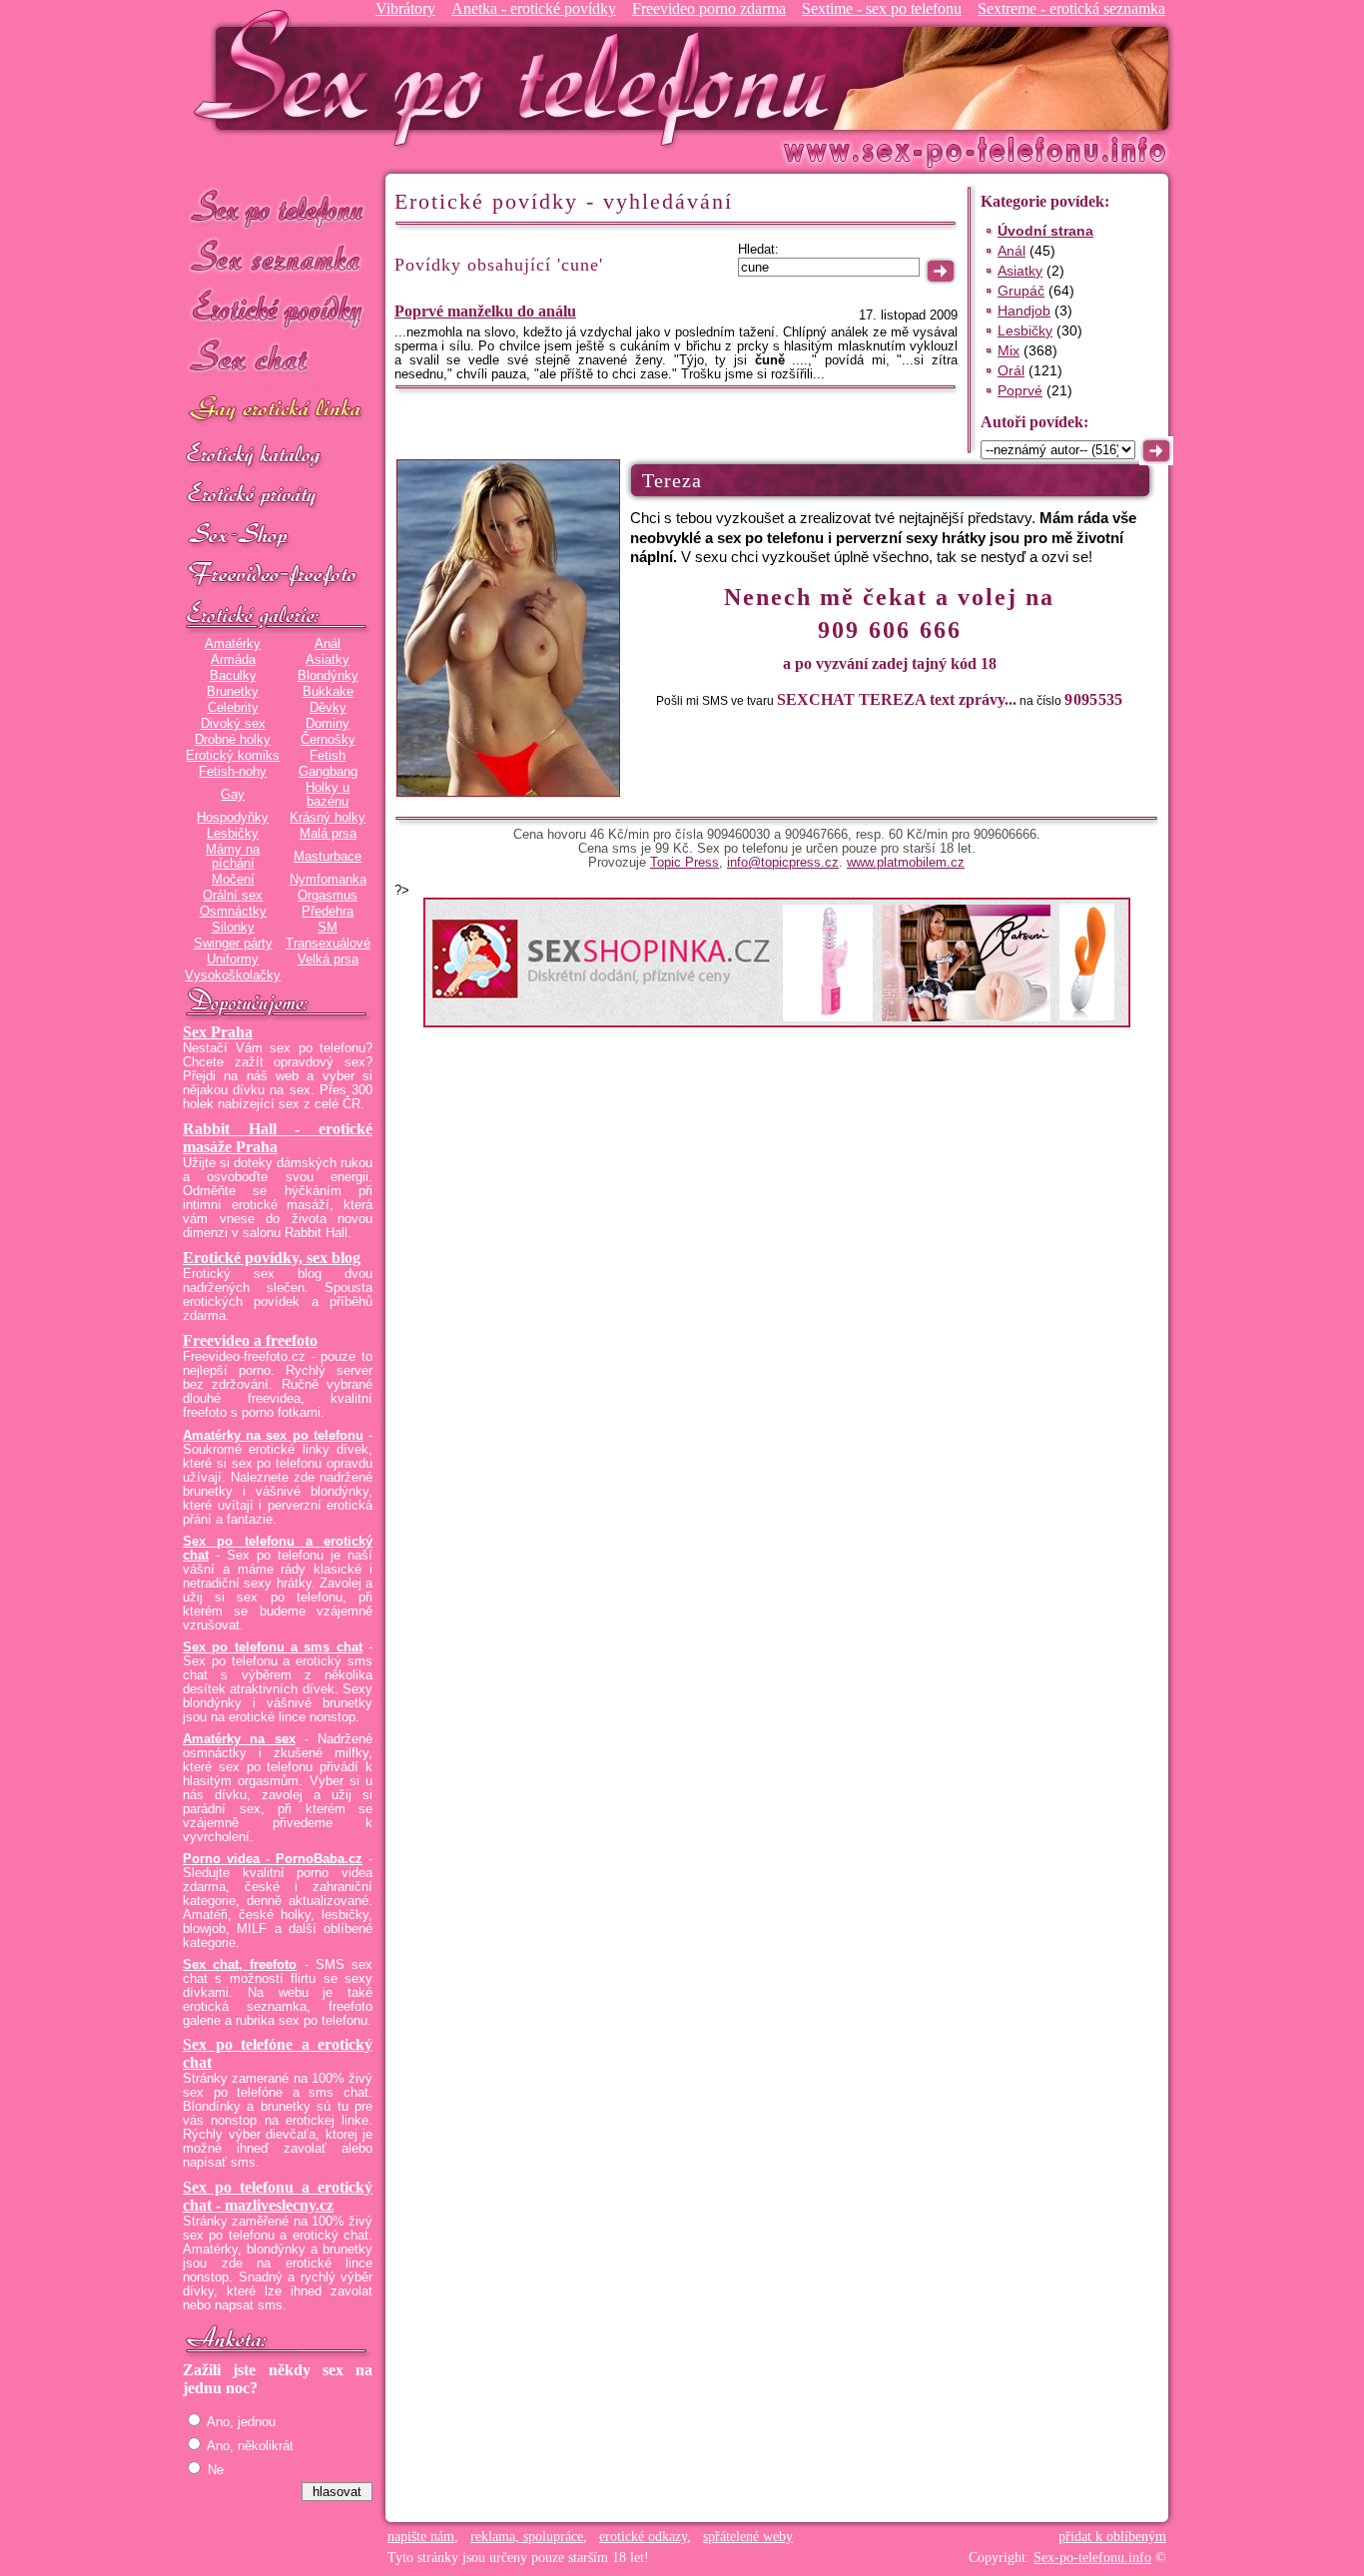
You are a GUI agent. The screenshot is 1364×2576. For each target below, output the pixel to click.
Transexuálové (328, 944)
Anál (328, 644)
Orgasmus (328, 896)
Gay (233, 795)
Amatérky (233, 644)
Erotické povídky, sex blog (272, 1258)
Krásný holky (328, 818)
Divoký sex (233, 724)
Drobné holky (233, 740)
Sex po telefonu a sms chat (273, 1647)
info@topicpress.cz (783, 863)
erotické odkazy (643, 2537)
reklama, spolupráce (527, 2537)
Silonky (233, 928)
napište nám (421, 2537)
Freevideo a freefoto (250, 1340)
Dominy (328, 724)
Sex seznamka (278, 258)
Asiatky (328, 660)
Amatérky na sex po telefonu (273, 1436)
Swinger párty (233, 944)
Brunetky (233, 692)
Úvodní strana (1045, 231)
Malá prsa (328, 834)
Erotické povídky (278, 309)
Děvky (328, 708)
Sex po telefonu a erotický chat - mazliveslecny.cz (278, 2196)
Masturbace (328, 857)
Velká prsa (328, 960)
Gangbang (328, 772)
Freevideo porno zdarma (709, 8)
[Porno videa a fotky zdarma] (278, 576)
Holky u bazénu (328, 795)
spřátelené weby (748, 2537)
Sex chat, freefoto (240, 1965)
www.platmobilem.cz (906, 863)
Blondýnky (328, 676)
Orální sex (233, 896)
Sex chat (278, 360)
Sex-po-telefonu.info (1092, 2558)
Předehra (328, 912)
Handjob (1024, 311)
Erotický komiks (233, 756)
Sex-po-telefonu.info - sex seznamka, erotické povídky (519, 77)
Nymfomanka (328, 880)
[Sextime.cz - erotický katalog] (278, 456)
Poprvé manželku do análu (485, 311)
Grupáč (1021, 291)
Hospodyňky (233, 818)
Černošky (328, 740)
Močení (233, 880)
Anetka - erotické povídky (534, 8)
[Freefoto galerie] (278, 616)
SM (328, 928)
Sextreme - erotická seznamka (1071, 8)
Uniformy (233, 960)
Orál (1011, 370)
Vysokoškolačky (233, 975)
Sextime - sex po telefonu (882, 8)
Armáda (233, 660)
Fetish (328, 756)
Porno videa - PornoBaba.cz (273, 1859)
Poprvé (1020, 390)
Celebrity (233, 708)
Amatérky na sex (239, 1739)
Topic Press (684, 863)
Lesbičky (233, 834)
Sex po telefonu (278, 207)
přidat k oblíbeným (1112, 2537)
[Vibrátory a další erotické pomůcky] (278, 536)
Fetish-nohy (233, 772)
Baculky (233, 676)
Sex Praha (218, 1032)
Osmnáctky (233, 912)
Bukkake (328, 692)
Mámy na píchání (233, 857)
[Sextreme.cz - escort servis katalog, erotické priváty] (278, 496)
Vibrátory (405, 8)
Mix (1009, 350)
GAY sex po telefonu (278, 411)
